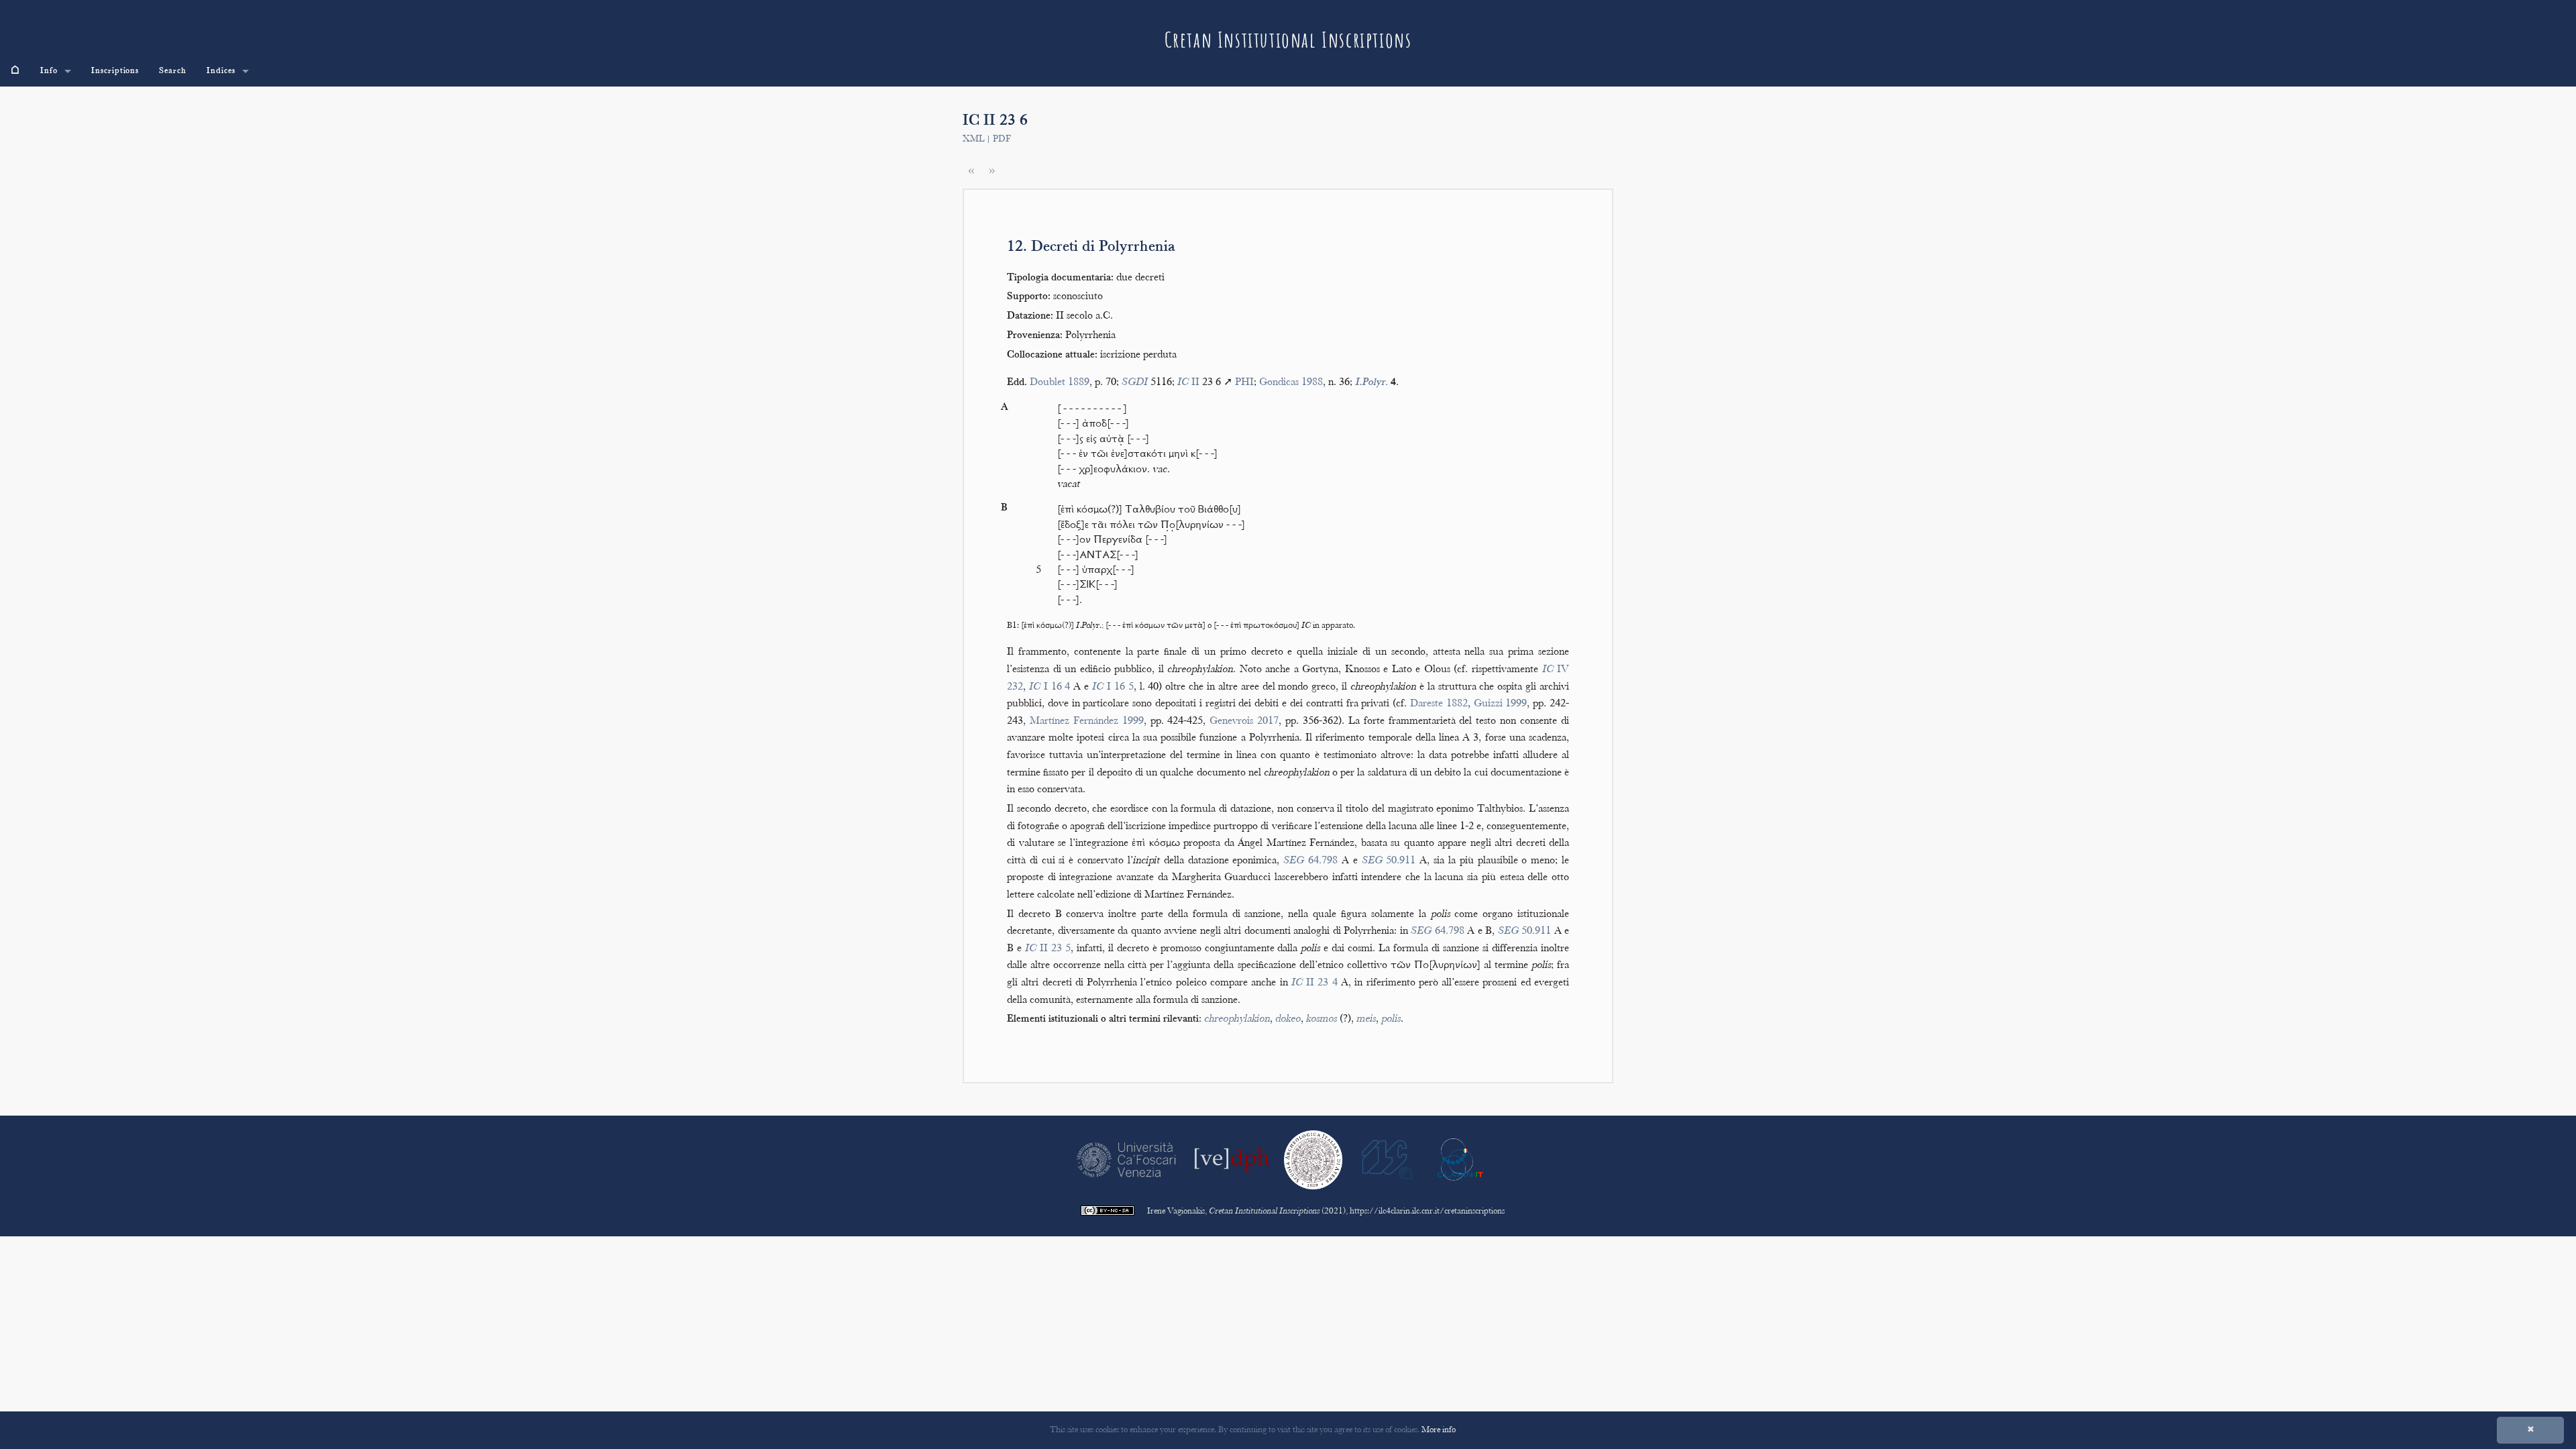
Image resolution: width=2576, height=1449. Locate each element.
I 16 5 (1113, 687)
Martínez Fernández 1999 (1087, 721)
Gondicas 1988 (1291, 383)
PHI (1244, 383)
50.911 (1389, 861)
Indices (221, 71)
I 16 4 (1050, 687)
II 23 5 (1048, 949)
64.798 (1310, 861)
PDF (1002, 140)
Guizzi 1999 (1501, 704)
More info (1439, 1430)
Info (49, 71)
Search (173, 71)
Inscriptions (115, 71)
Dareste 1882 (1439, 704)
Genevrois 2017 (1244, 721)
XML (973, 140)
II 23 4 (1314, 983)
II (1188, 383)
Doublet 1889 (1060, 383)
